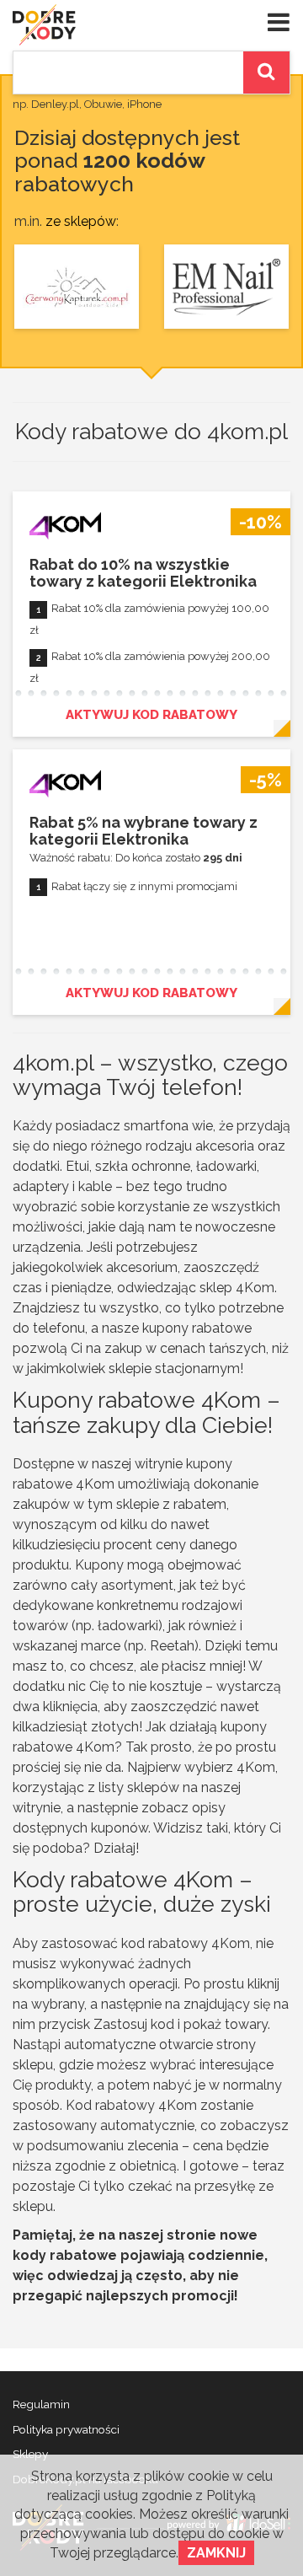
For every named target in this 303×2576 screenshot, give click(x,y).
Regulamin (41, 2404)
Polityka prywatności (66, 2429)
